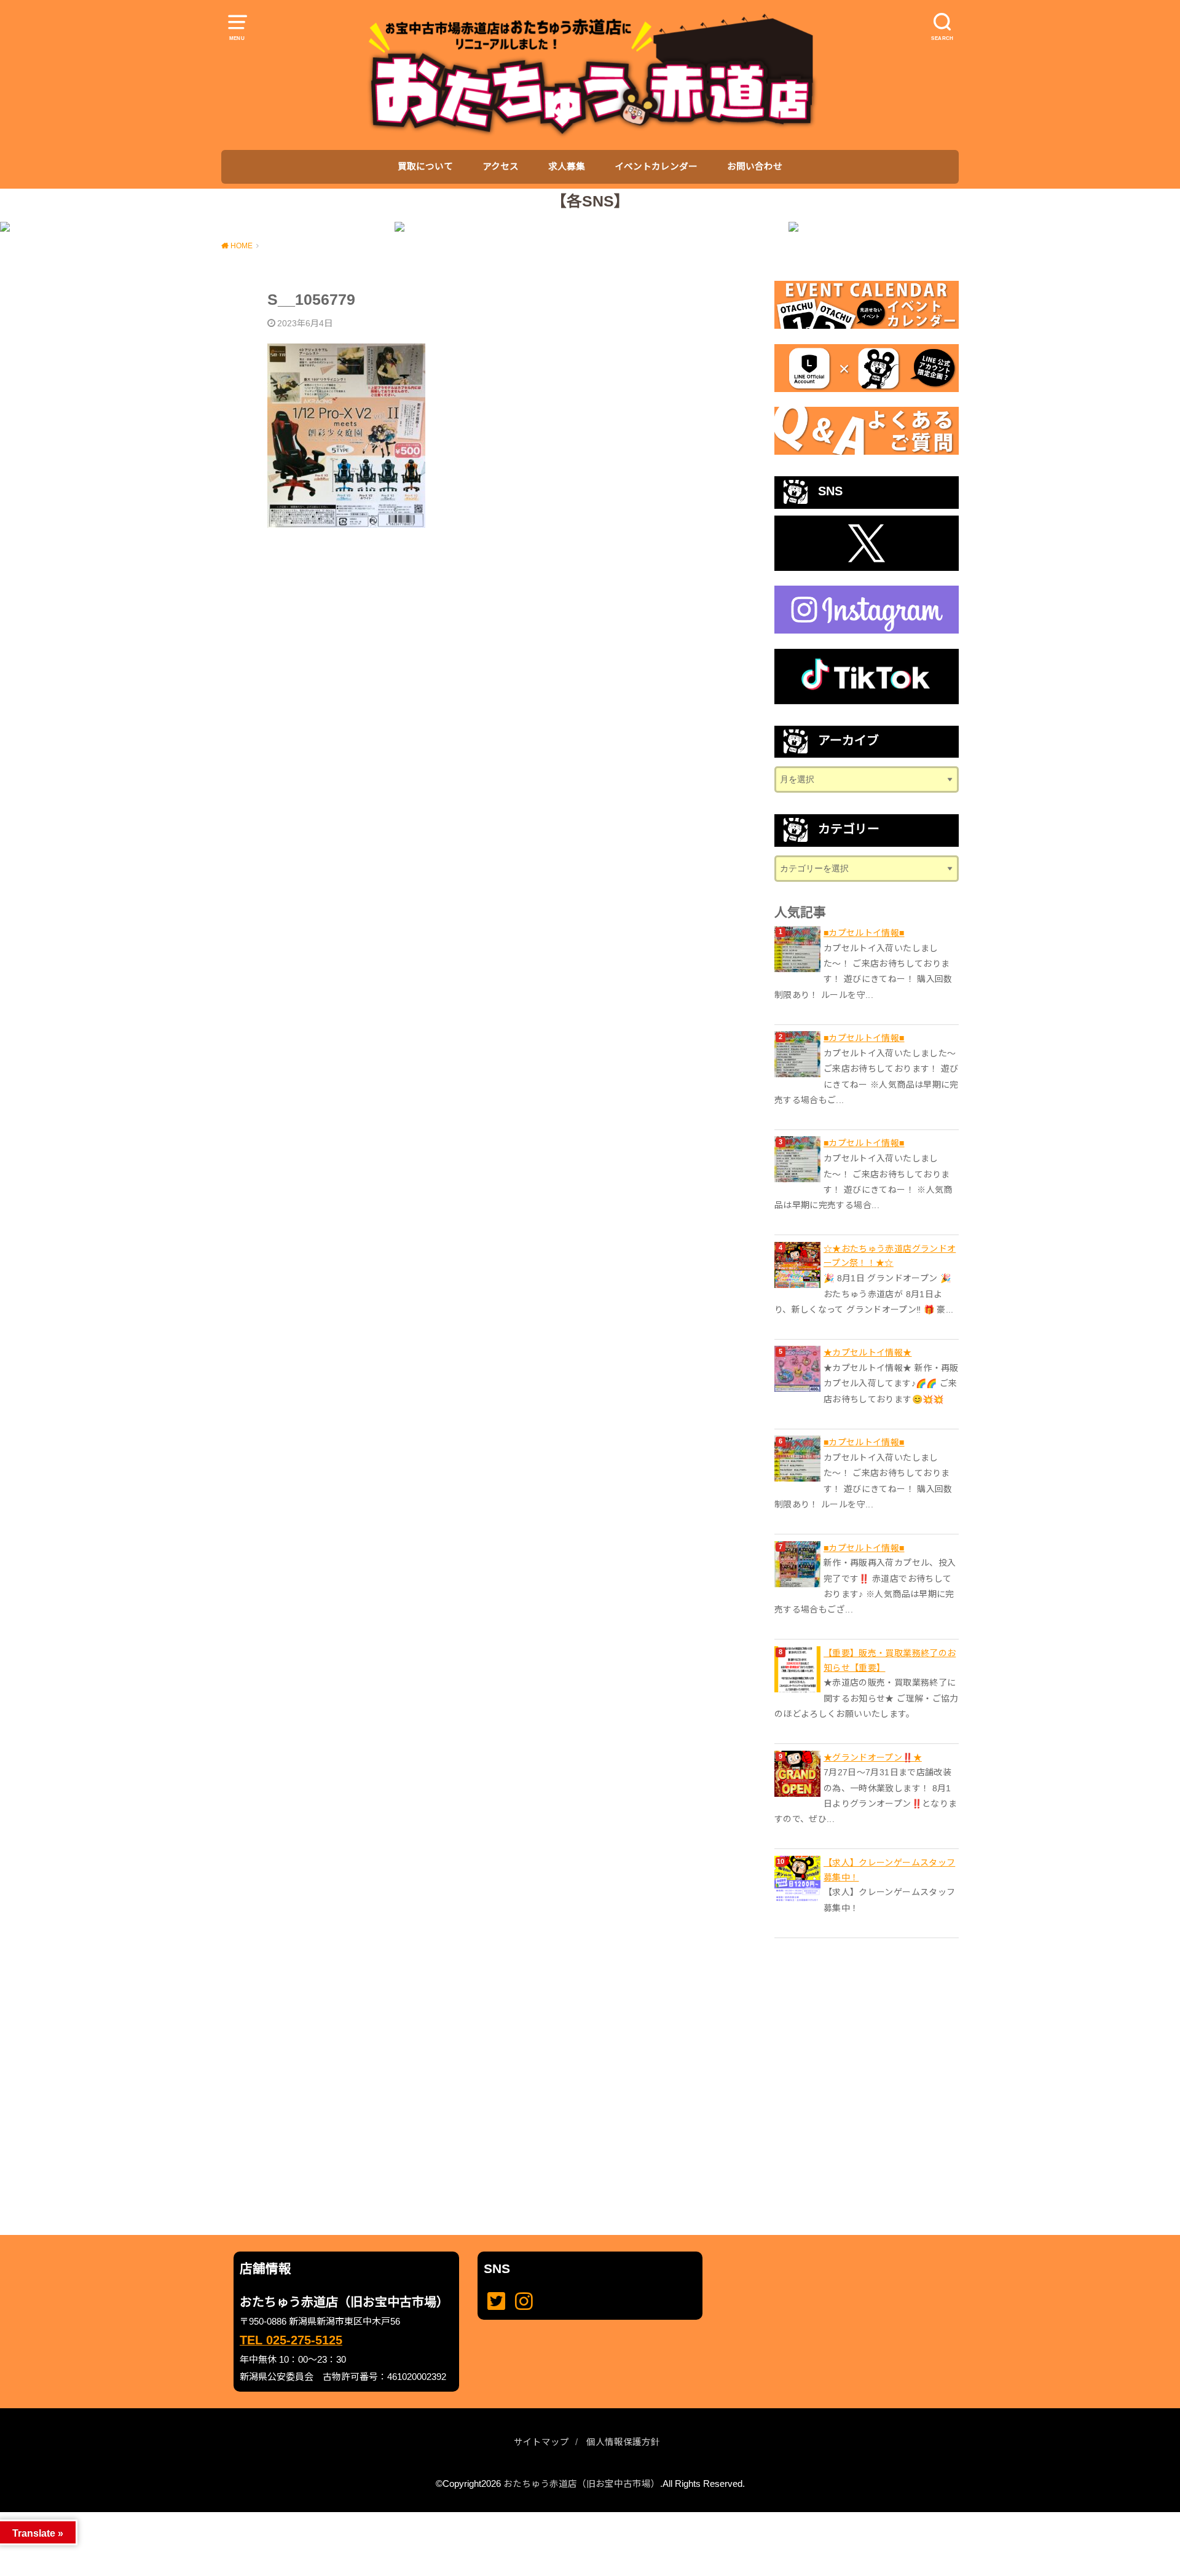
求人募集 (567, 167)
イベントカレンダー (656, 167)
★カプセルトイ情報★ (868, 1353)
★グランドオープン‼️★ (873, 1757)
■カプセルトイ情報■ (864, 933)
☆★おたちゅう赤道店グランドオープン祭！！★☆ (890, 1256)
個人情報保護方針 (623, 2442)
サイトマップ (541, 2442)
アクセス (501, 167)
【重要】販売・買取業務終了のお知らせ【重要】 (890, 1660)
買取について (425, 167)
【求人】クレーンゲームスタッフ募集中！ (889, 1870)
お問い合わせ (755, 167)
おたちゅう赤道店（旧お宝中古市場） (582, 2484)
